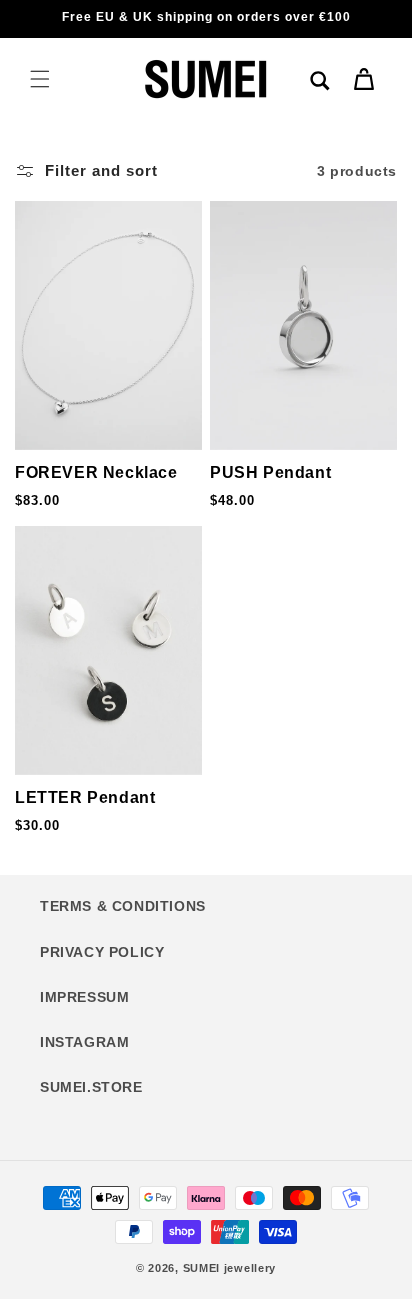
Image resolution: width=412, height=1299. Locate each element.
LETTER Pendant (85, 797)
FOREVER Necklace (96, 472)
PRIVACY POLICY (102, 952)
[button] (40, 79)
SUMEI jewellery (230, 1268)
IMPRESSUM (84, 997)
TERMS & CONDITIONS (123, 906)
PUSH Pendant (270, 472)
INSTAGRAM (84, 1042)
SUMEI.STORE (91, 1087)
